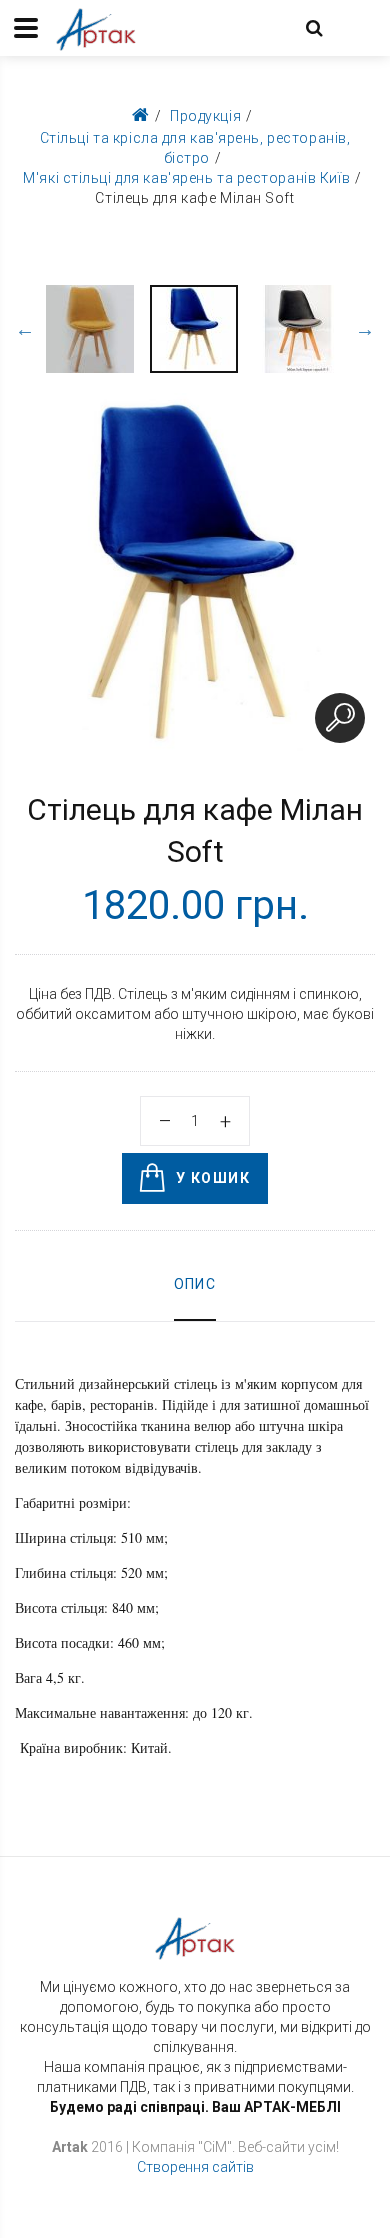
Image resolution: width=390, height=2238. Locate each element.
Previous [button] (25, 329)
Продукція (205, 116)
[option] (90, 329)
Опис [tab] (195, 1284)
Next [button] (365, 329)
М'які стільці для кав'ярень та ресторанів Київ (186, 178)
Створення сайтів (195, 2167)
